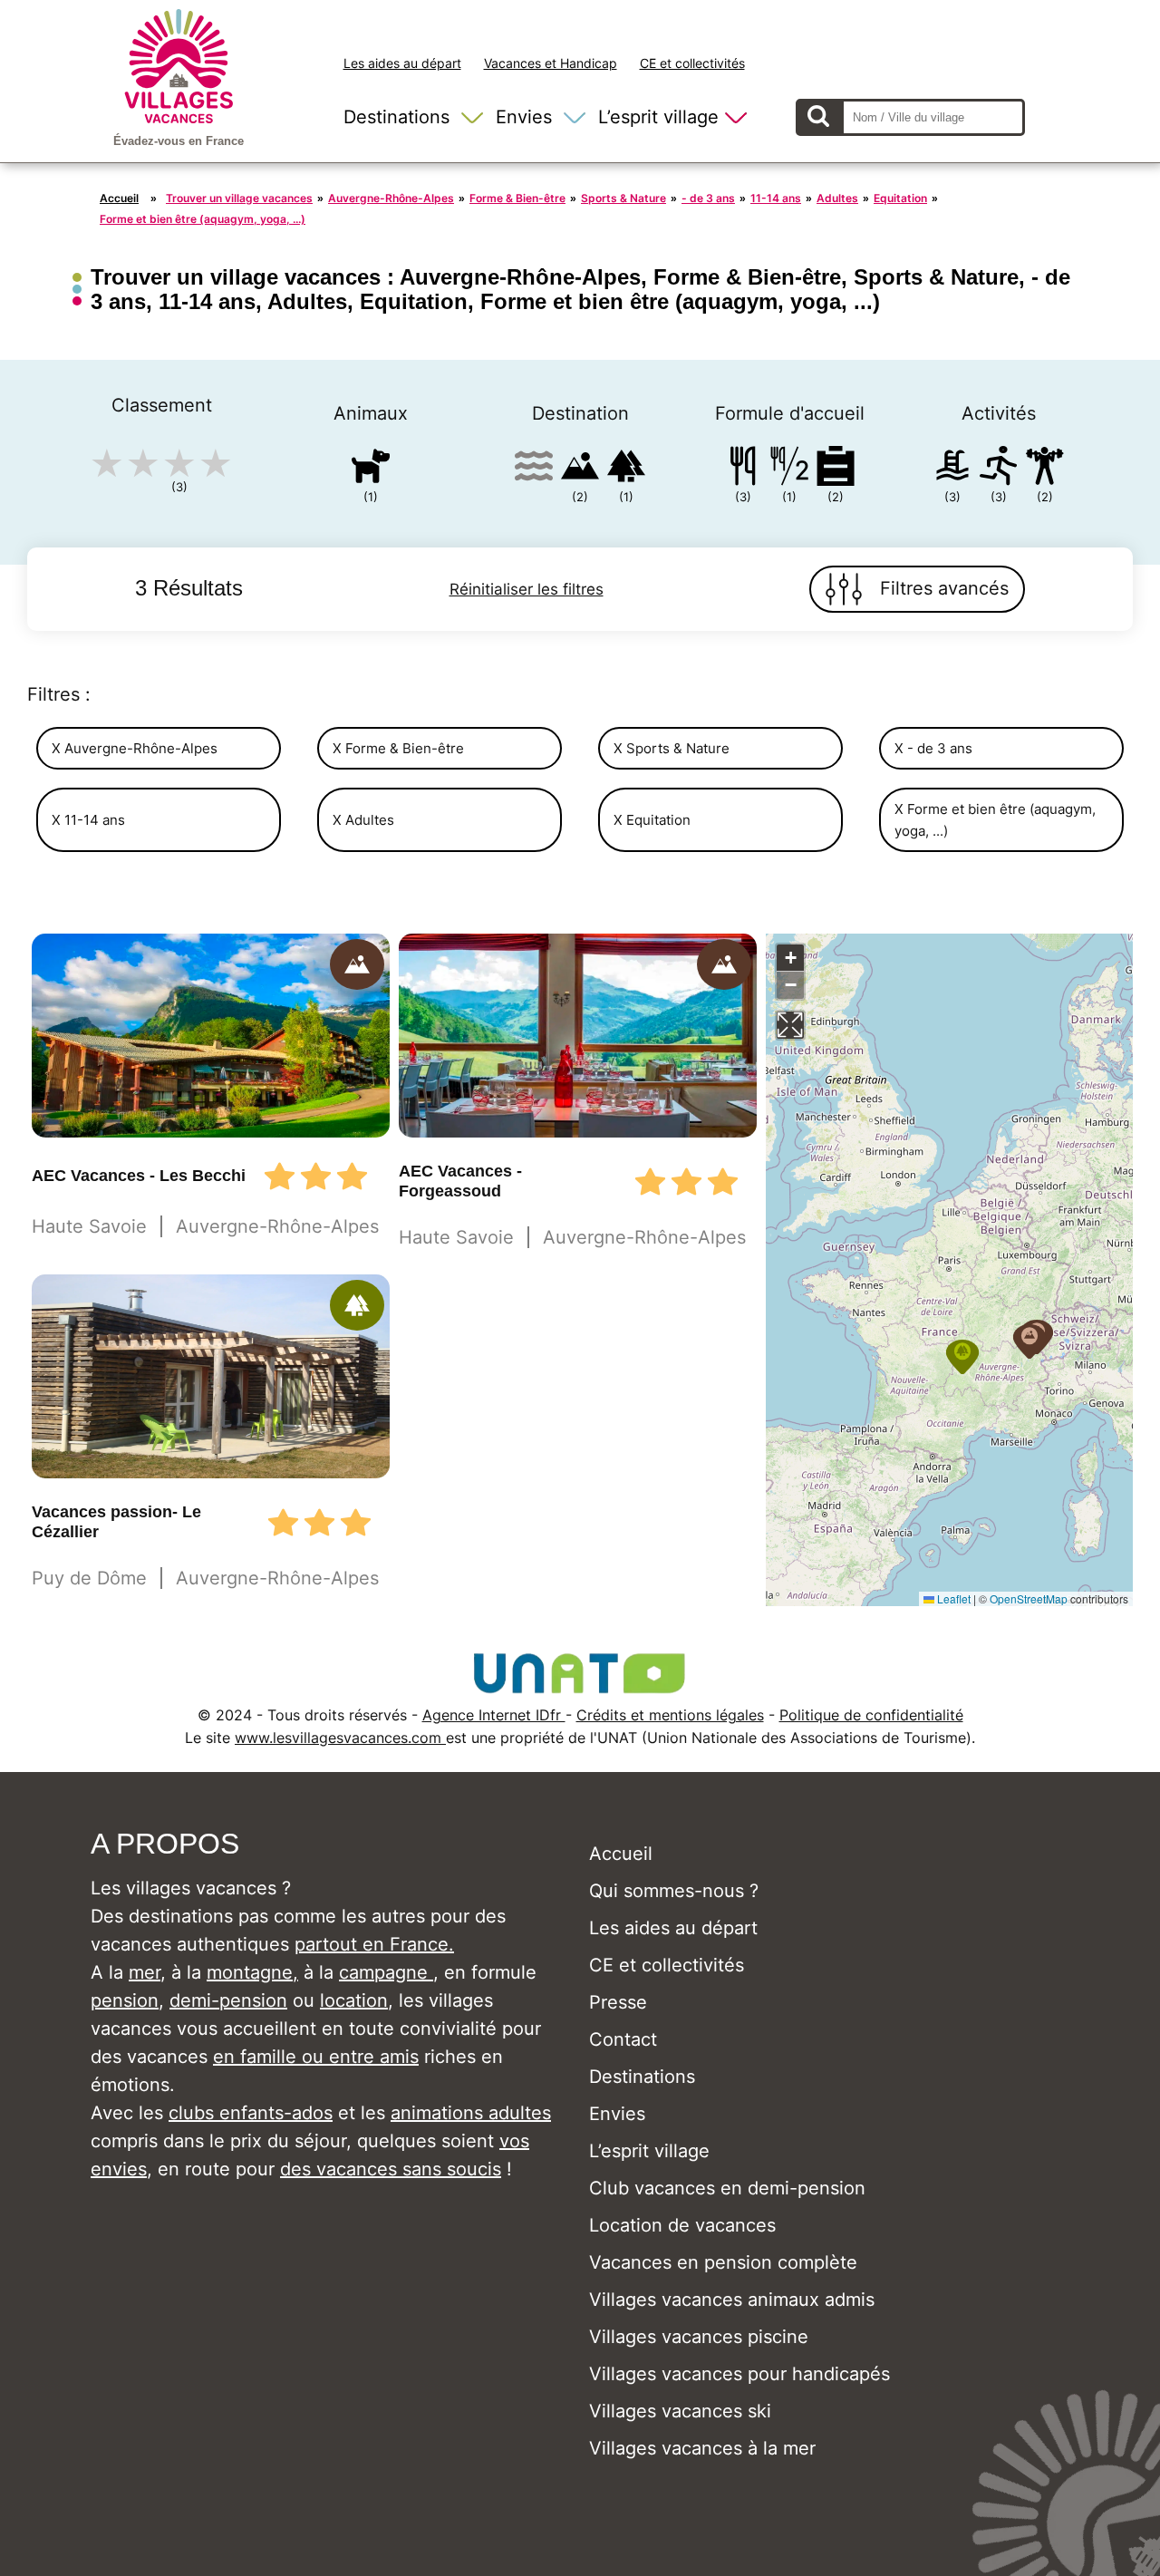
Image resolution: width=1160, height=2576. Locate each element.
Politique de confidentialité (871, 1715)
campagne (386, 1972)
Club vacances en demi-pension (727, 2188)
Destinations (396, 117)
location (354, 2000)
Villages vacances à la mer (702, 2448)
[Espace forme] (1045, 469)
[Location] (836, 469)
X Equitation (652, 820)
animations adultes (471, 2113)
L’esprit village (658, 117)
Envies (524, 117)
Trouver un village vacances (239, 198)
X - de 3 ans (933, 748)
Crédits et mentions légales (670, 1715)
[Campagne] (626, 469)
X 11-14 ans (88, 820)
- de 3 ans (708, 198)
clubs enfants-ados (251, 2113)
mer (145, 1972)
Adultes (837, 198)
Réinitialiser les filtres (527, 589)
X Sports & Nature (672, 748)
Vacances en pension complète (723, 2262)
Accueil (119, 198)
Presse (618, 2002)
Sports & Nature (623, 198)
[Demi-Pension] (789, 469)
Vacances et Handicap (551, 63)
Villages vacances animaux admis (732, 2300)
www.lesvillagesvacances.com (340, 1738)
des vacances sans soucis (391, 2169)
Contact (623, 2039)
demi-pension (228, 2000)
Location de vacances (682, 2225)
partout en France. (374, 1944)
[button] (1029, 1341)
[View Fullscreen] (790, 1025)
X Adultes (363, 820)
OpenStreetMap (1029, 1598)
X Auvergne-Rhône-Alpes (135, 748)
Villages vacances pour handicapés (739, 2374)
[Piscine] (952, 469)
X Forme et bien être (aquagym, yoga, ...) (995, 819)
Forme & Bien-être (517, 198)
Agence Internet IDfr (494, 1715)
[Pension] (743, 469)
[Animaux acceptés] (371, 469)
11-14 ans (776, 198)
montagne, (252, 1972)
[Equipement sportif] (999, 469)
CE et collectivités (692, 63)
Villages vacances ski (680, 2411)
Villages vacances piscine (699, 2337)
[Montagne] (580, 469)
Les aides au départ (402, 63)
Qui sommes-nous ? (674, 1891)
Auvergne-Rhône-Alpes (391, 198)
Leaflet (952, 1598)
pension (125, 2000)
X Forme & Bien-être (398, 748)
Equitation (900, 198)
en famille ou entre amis (316, 2057)
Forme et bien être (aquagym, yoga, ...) (203, 219)
